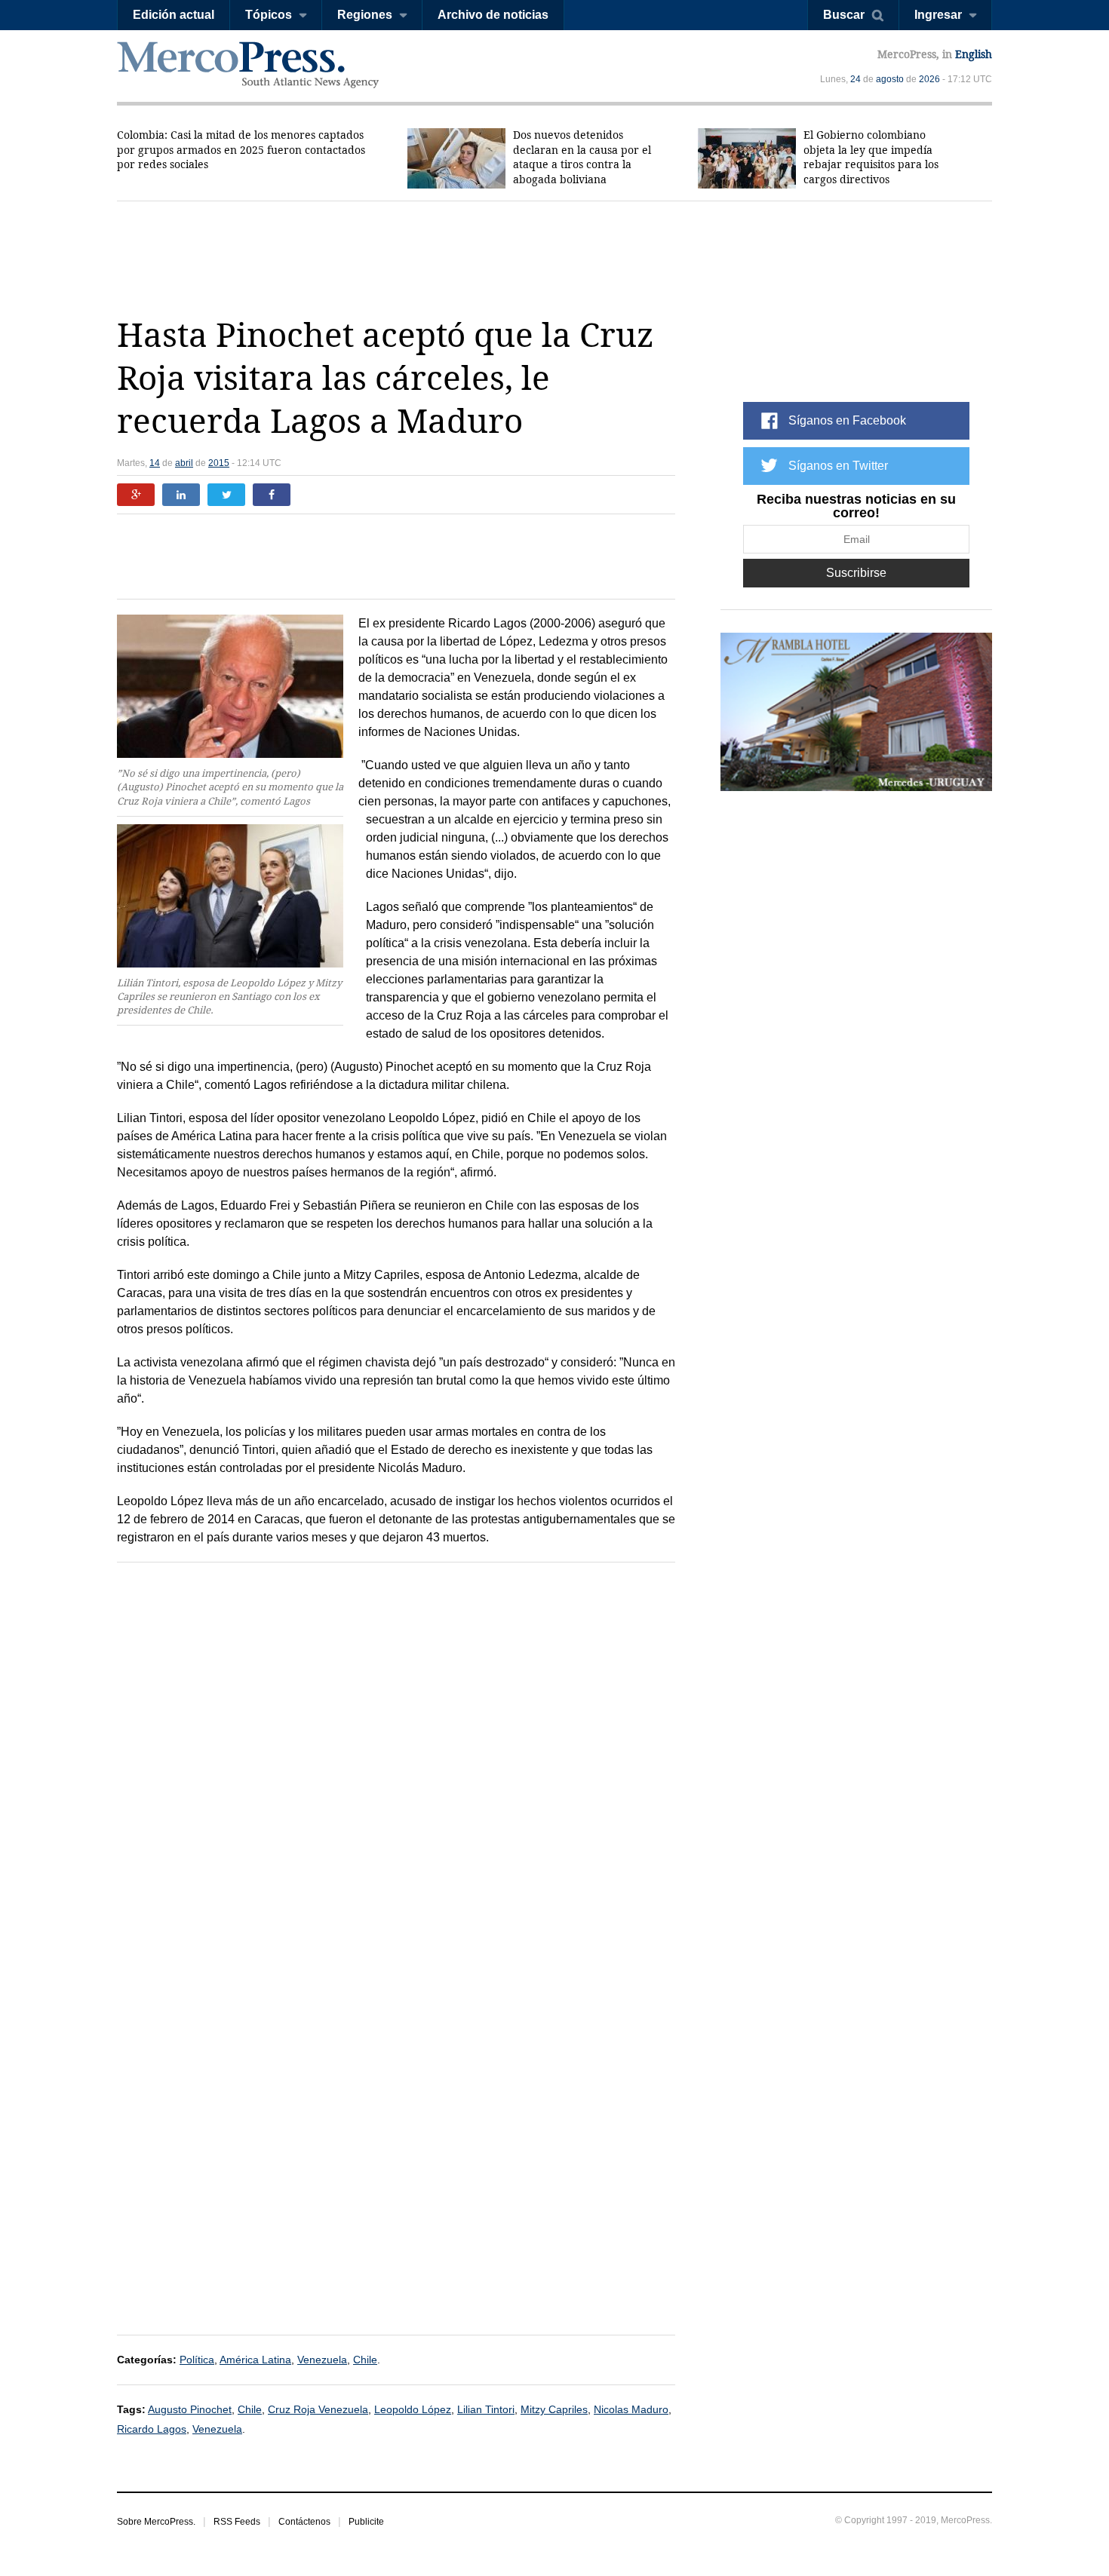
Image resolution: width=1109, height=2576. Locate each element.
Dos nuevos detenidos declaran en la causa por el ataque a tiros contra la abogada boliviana (582, 157)
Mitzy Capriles (554, 2409)
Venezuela (322, 2360)
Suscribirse (856, 573)
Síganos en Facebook (847, 420)
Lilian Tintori (486, 2409)
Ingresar (938, 15)
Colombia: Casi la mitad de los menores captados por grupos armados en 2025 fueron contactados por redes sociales (241, 150)
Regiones (365, 15)
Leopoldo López (413, 2409)
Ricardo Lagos (152, 2429)
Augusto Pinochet (190, 2409)
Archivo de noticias (493, 15)
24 (856, 79)
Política (197, 2360)
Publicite (366, 2522)
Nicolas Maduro (631, 2409)
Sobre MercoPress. (156, 2522)
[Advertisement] (554, 258)
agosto (890, 79)
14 (155, 463)
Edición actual (174, 15)
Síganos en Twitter (838, 466)
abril (184, 463)
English (974, 54)
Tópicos (269, 15)
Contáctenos (304, 2522)
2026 (929, 79)
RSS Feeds (237, 2522)
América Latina (255, 2360)
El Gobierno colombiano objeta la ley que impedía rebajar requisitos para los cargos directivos (871, 157)
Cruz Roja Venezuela (318, 2409)
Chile (365, 2360)
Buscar (844, 15)
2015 (219, 463)
